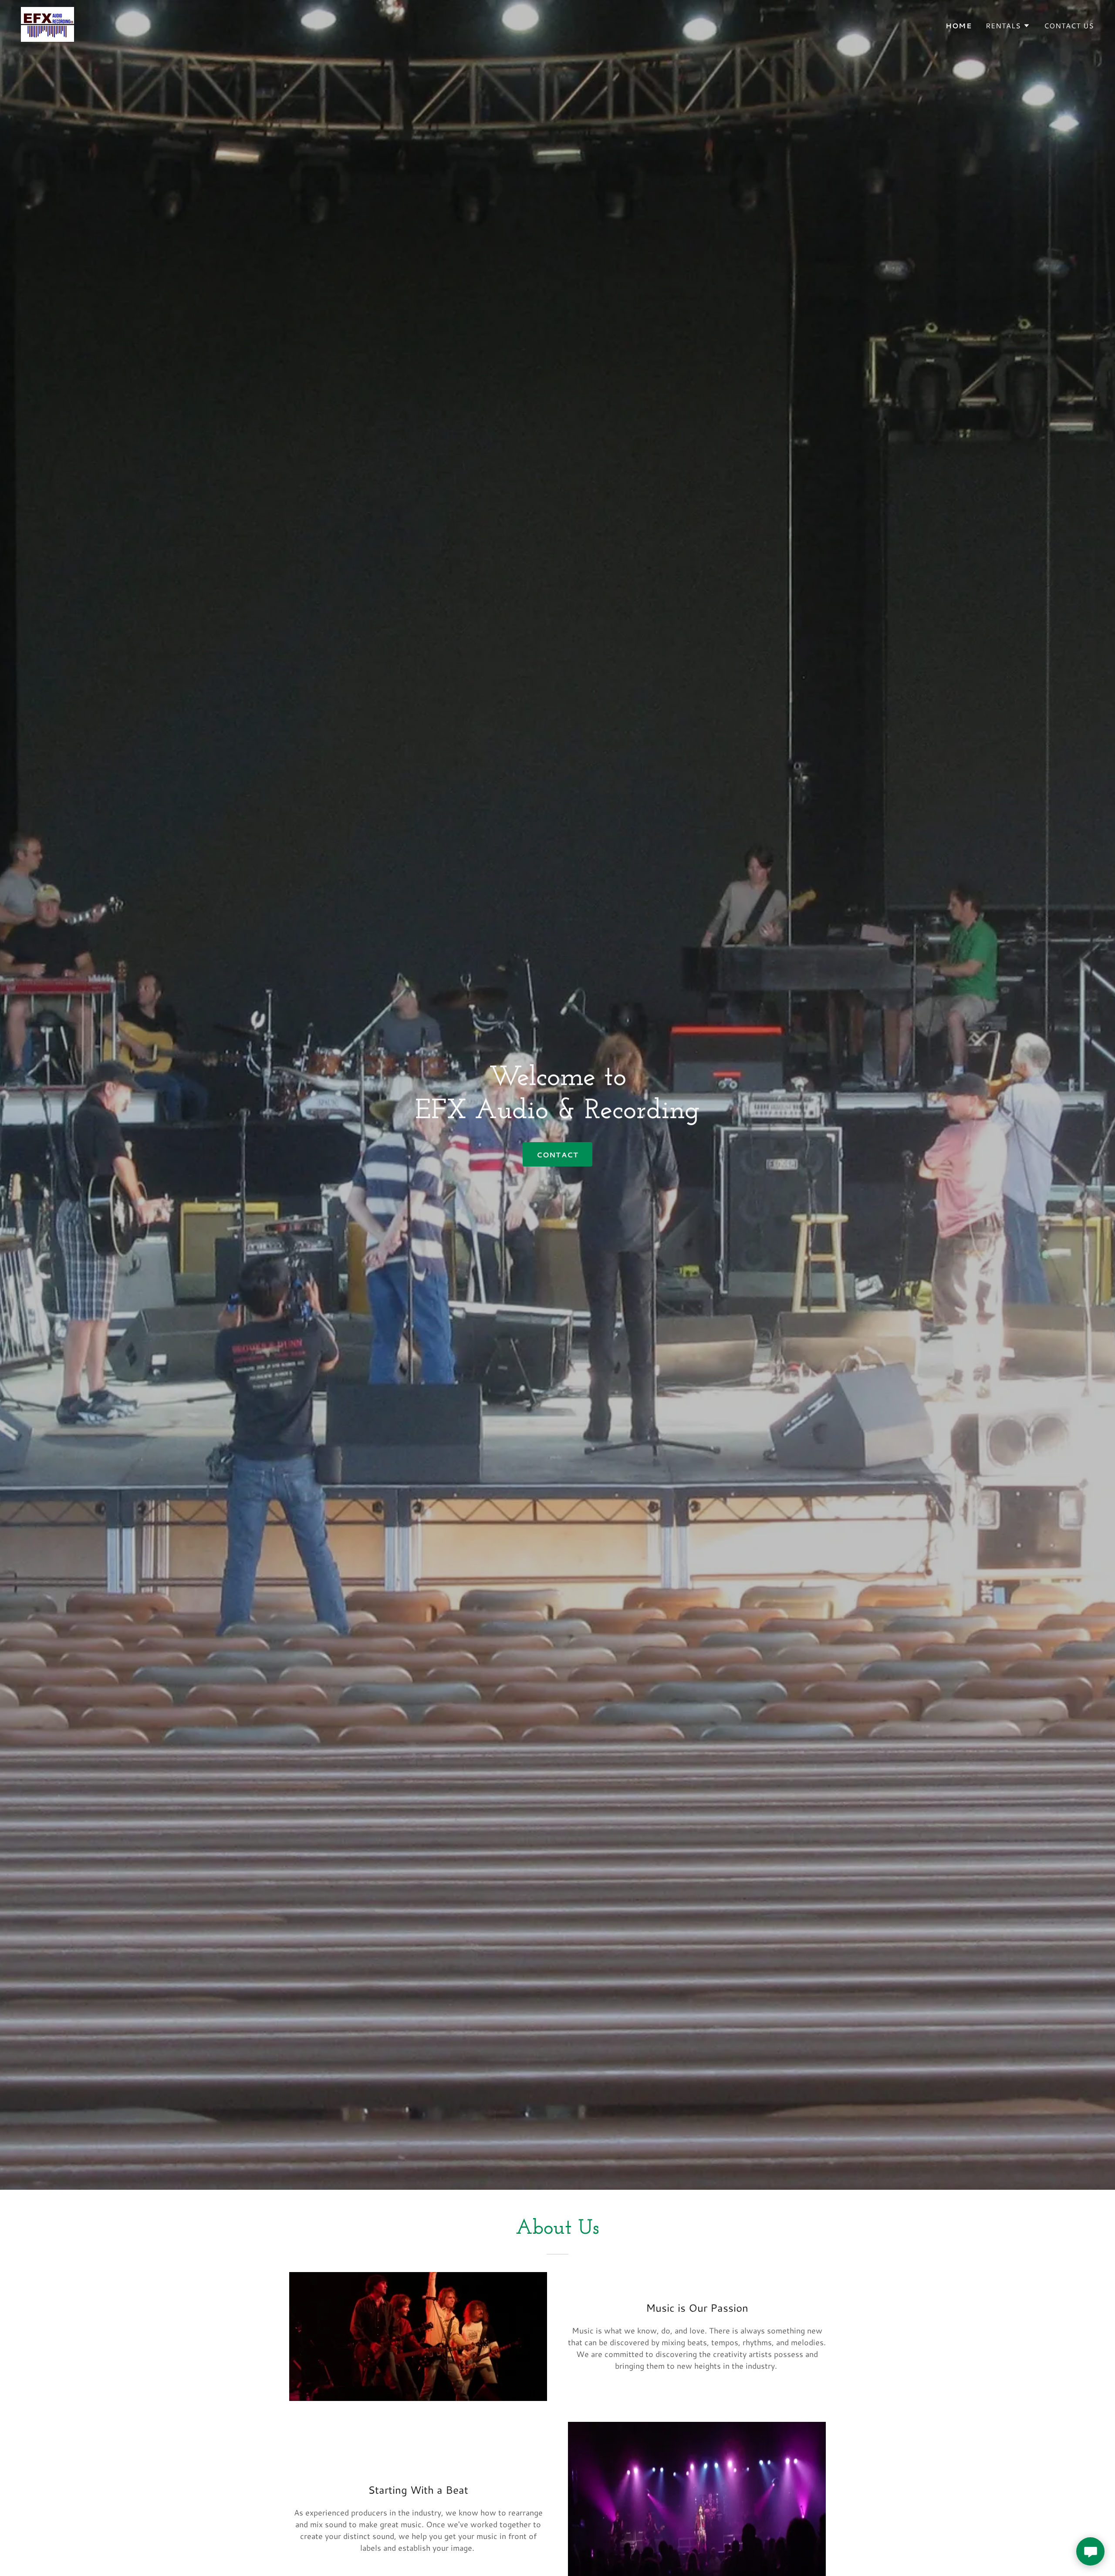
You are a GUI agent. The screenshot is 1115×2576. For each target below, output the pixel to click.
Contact (557, 1155)
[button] (1008, 26)
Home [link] (959, 25)
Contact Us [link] (1069, 25)
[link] (47, 23)
